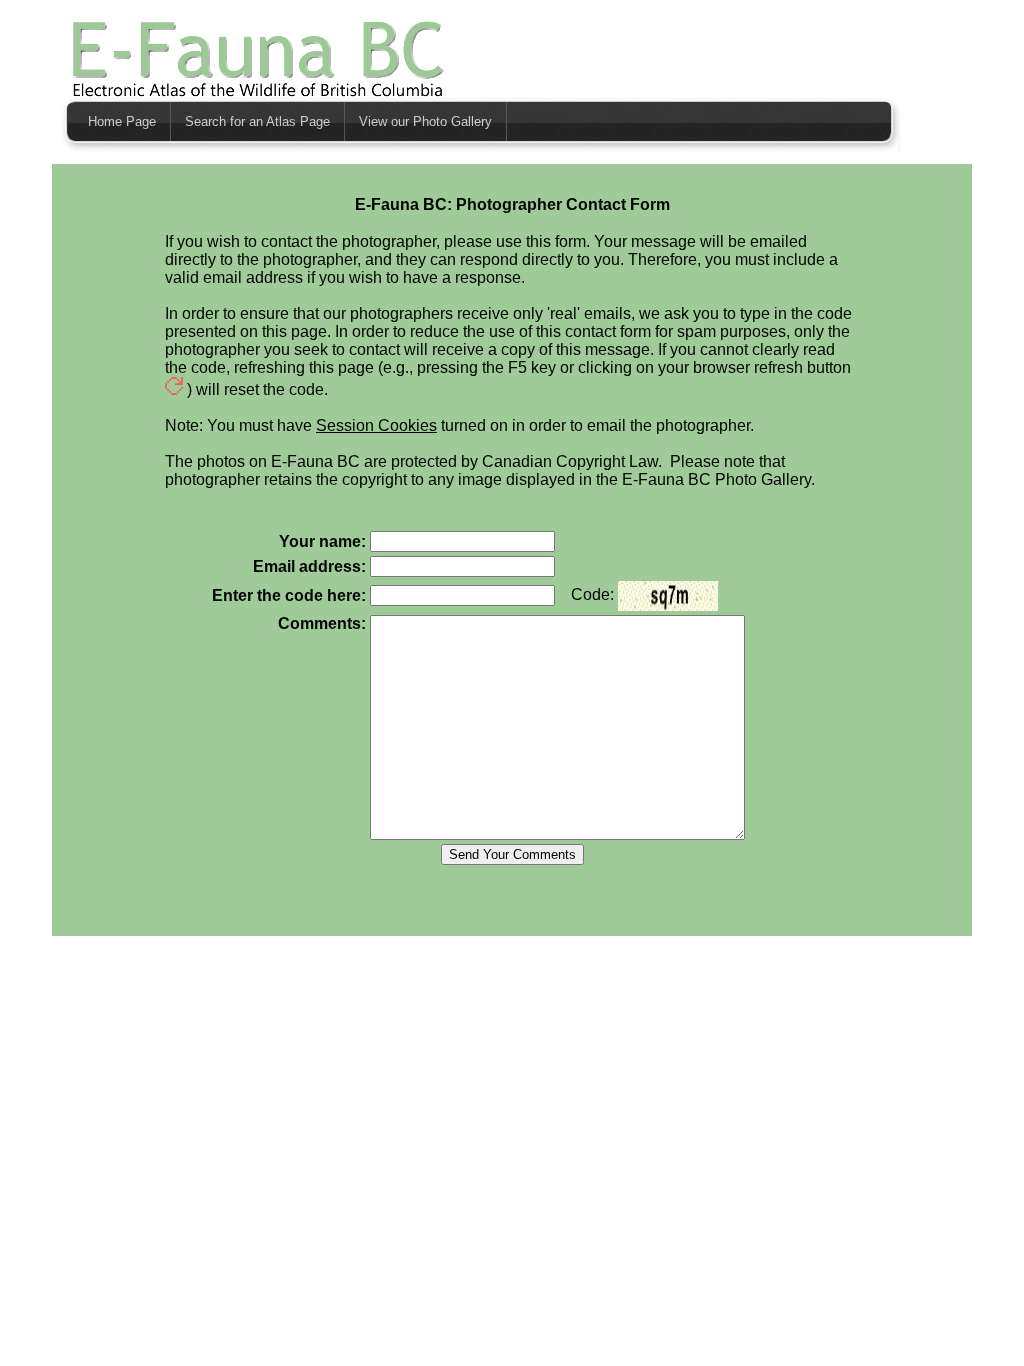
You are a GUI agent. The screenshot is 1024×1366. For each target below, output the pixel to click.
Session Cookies (376, 425)
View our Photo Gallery (425, 121)
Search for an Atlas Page (257, 121)
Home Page (122, 121)
